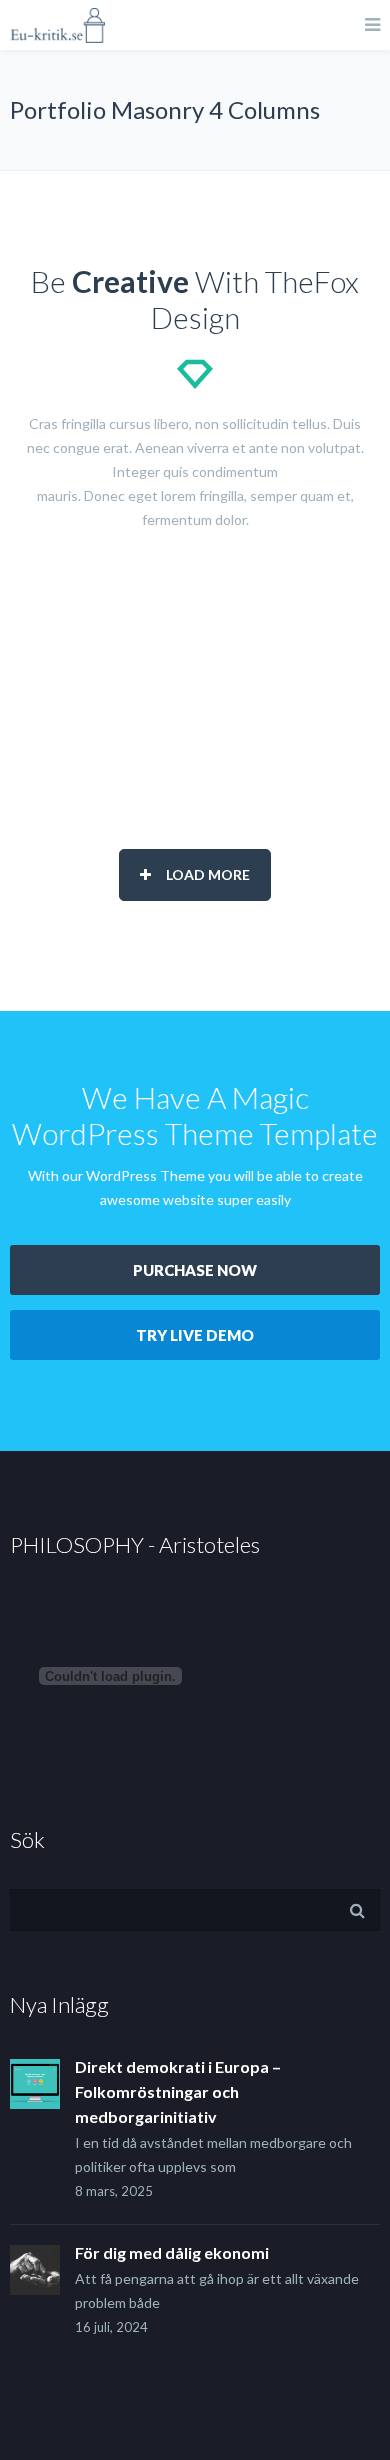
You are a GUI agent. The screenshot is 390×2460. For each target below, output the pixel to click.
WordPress (200, 735)
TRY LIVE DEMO (195, 1335)
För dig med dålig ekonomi (172, 2252)
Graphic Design (200, 630)
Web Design (200, 700)
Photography (200, 665)
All (200, 595)
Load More (208, 874)
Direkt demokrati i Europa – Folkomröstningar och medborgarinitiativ (178, 2091)
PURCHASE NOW (195, 1270)
